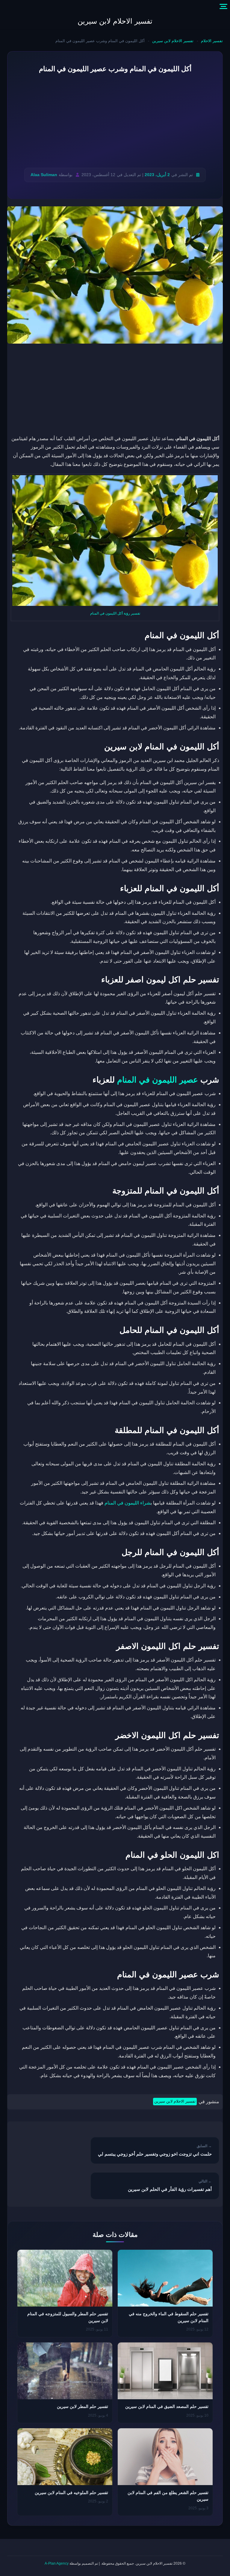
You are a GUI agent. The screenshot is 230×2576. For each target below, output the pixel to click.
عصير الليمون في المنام (158, 1080)
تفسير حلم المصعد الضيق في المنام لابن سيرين (167, 2406)
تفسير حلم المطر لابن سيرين (83, 2406)
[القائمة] (223, 7)
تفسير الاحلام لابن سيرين (115, 21)
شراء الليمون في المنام (128, 1503)
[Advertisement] (115, 121)
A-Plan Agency (57, 2563)
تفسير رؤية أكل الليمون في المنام (115, 613)
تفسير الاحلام (212, 41)
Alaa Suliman (44, 175)
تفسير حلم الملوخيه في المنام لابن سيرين (71, 2493)
